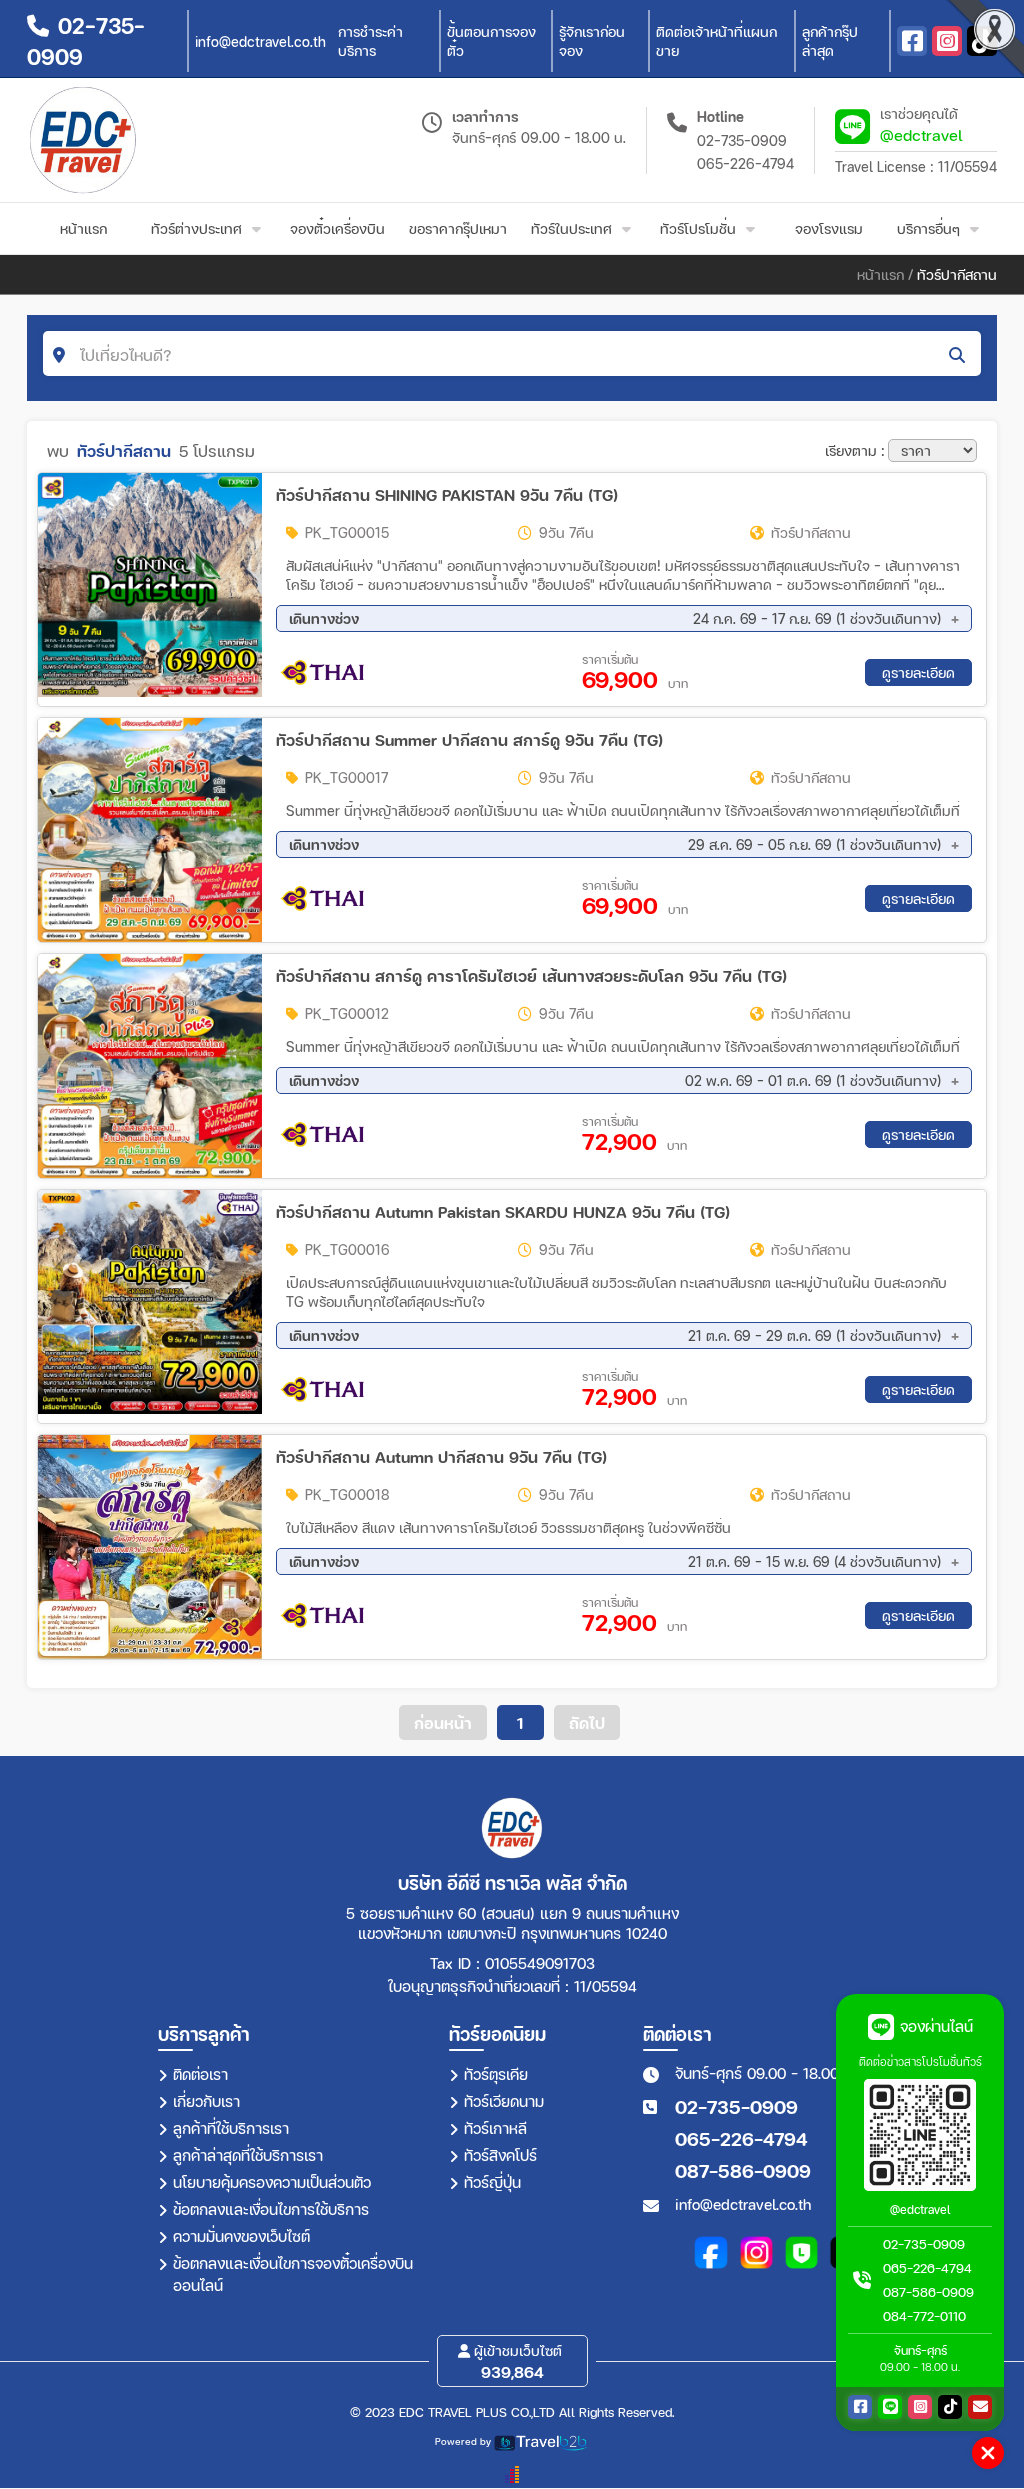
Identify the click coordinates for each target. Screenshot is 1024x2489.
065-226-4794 (745, 163)
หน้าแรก (880, 274)
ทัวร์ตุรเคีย (496, 2074)
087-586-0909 (743, 2170)
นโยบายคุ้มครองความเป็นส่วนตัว (272, 2182)
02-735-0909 (742, 140)
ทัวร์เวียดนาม (504, 2101)
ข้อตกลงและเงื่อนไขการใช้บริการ (271, 2209)
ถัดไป (587, 1722)
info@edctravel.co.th (743, 2204)
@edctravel (921, 134)
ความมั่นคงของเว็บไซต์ (241, 2236)
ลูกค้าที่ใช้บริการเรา (231, 2128)
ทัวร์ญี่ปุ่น (492, 2182)
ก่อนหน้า (443, 1722)
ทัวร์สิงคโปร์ (500, 2155)
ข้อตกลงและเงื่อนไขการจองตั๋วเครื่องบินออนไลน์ (293, 2274)
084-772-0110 (924, 2316)
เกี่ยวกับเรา (206, 2101)
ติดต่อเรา (200, 2074)
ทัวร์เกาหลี (495, 2128)
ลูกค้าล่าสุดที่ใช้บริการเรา (248, 2155)
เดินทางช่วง (615, 618)
